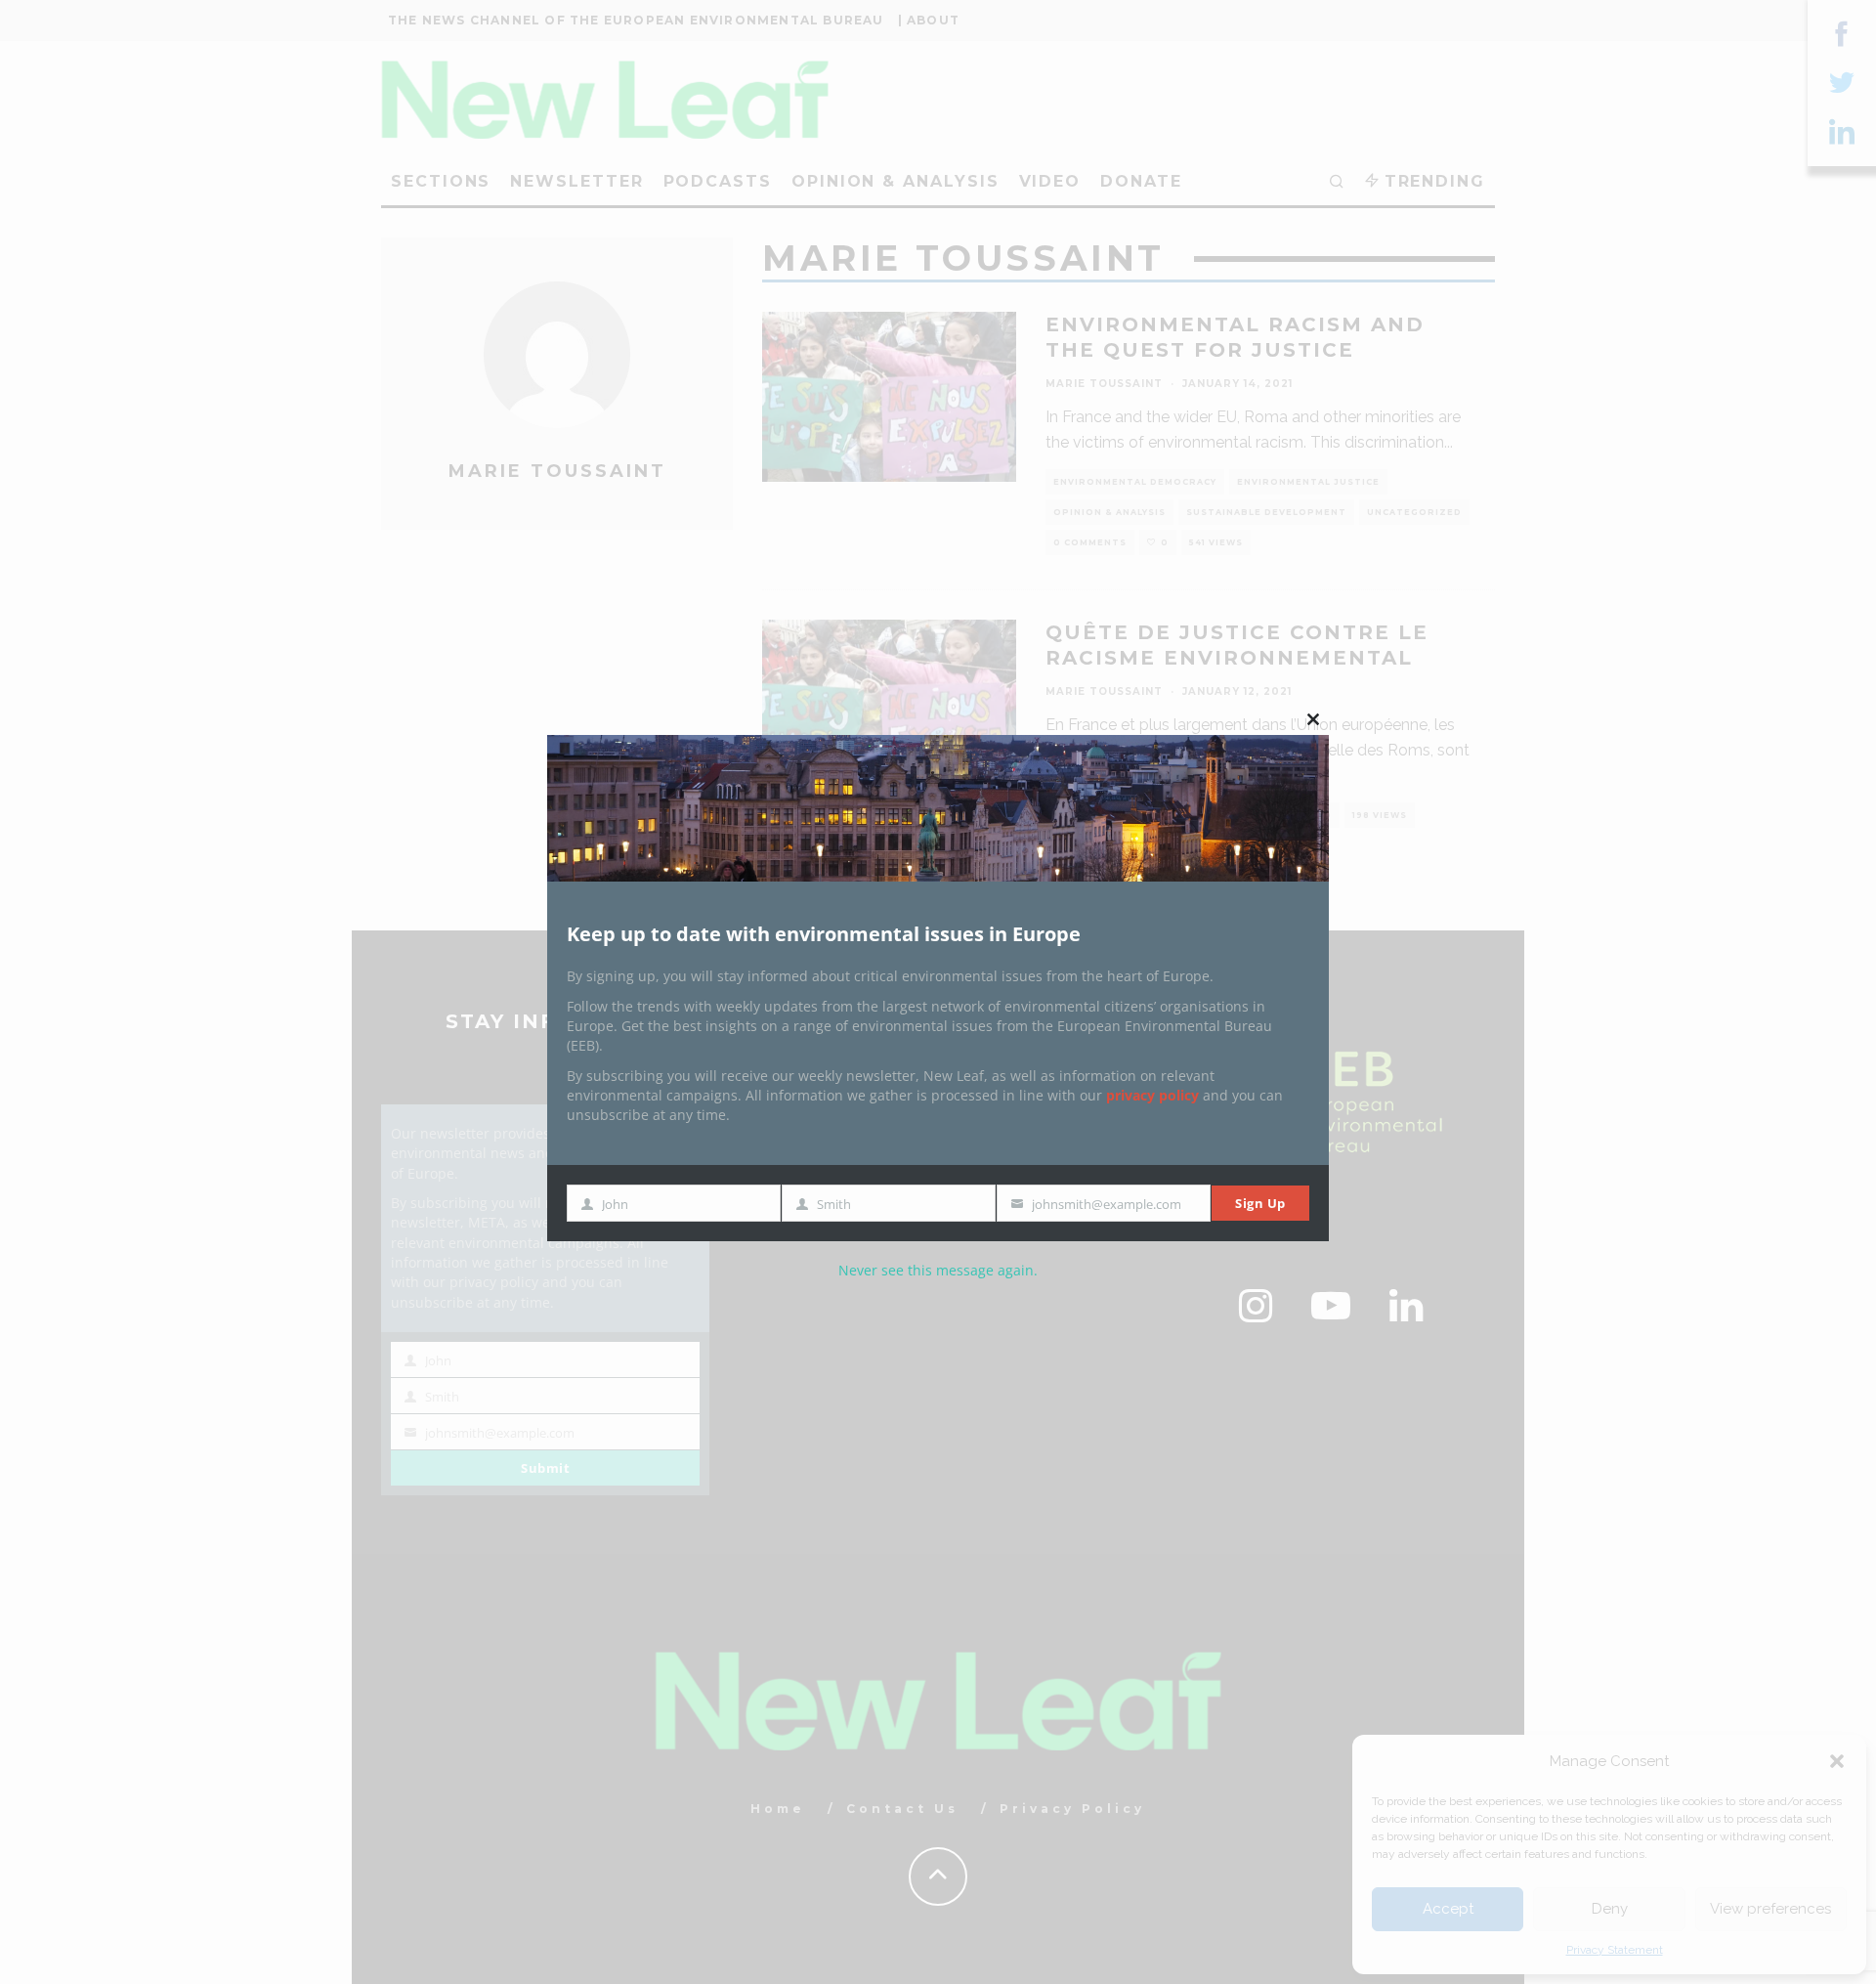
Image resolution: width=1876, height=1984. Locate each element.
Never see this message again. (938, 1270)
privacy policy (1152, 1095)
